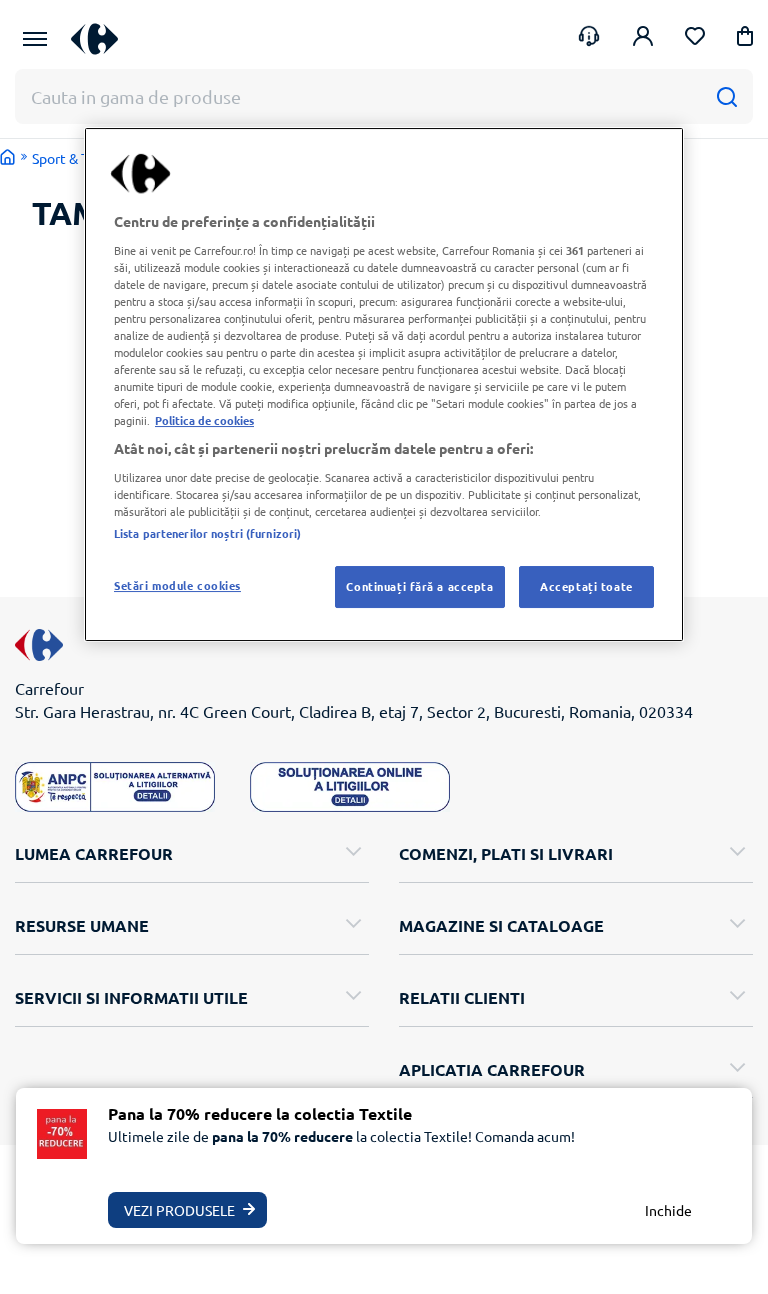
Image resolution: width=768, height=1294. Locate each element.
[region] (384, 384)
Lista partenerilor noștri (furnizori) (207, 533)
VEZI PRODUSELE (179, 1210)
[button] (745, 39)
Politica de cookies (204, 420)
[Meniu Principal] (35, 39)
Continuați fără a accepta (419, 586)
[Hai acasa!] (8, 157)
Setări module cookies (177, 585)
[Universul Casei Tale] (102, 38)
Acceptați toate (586, 586)
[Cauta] (726, 96)
